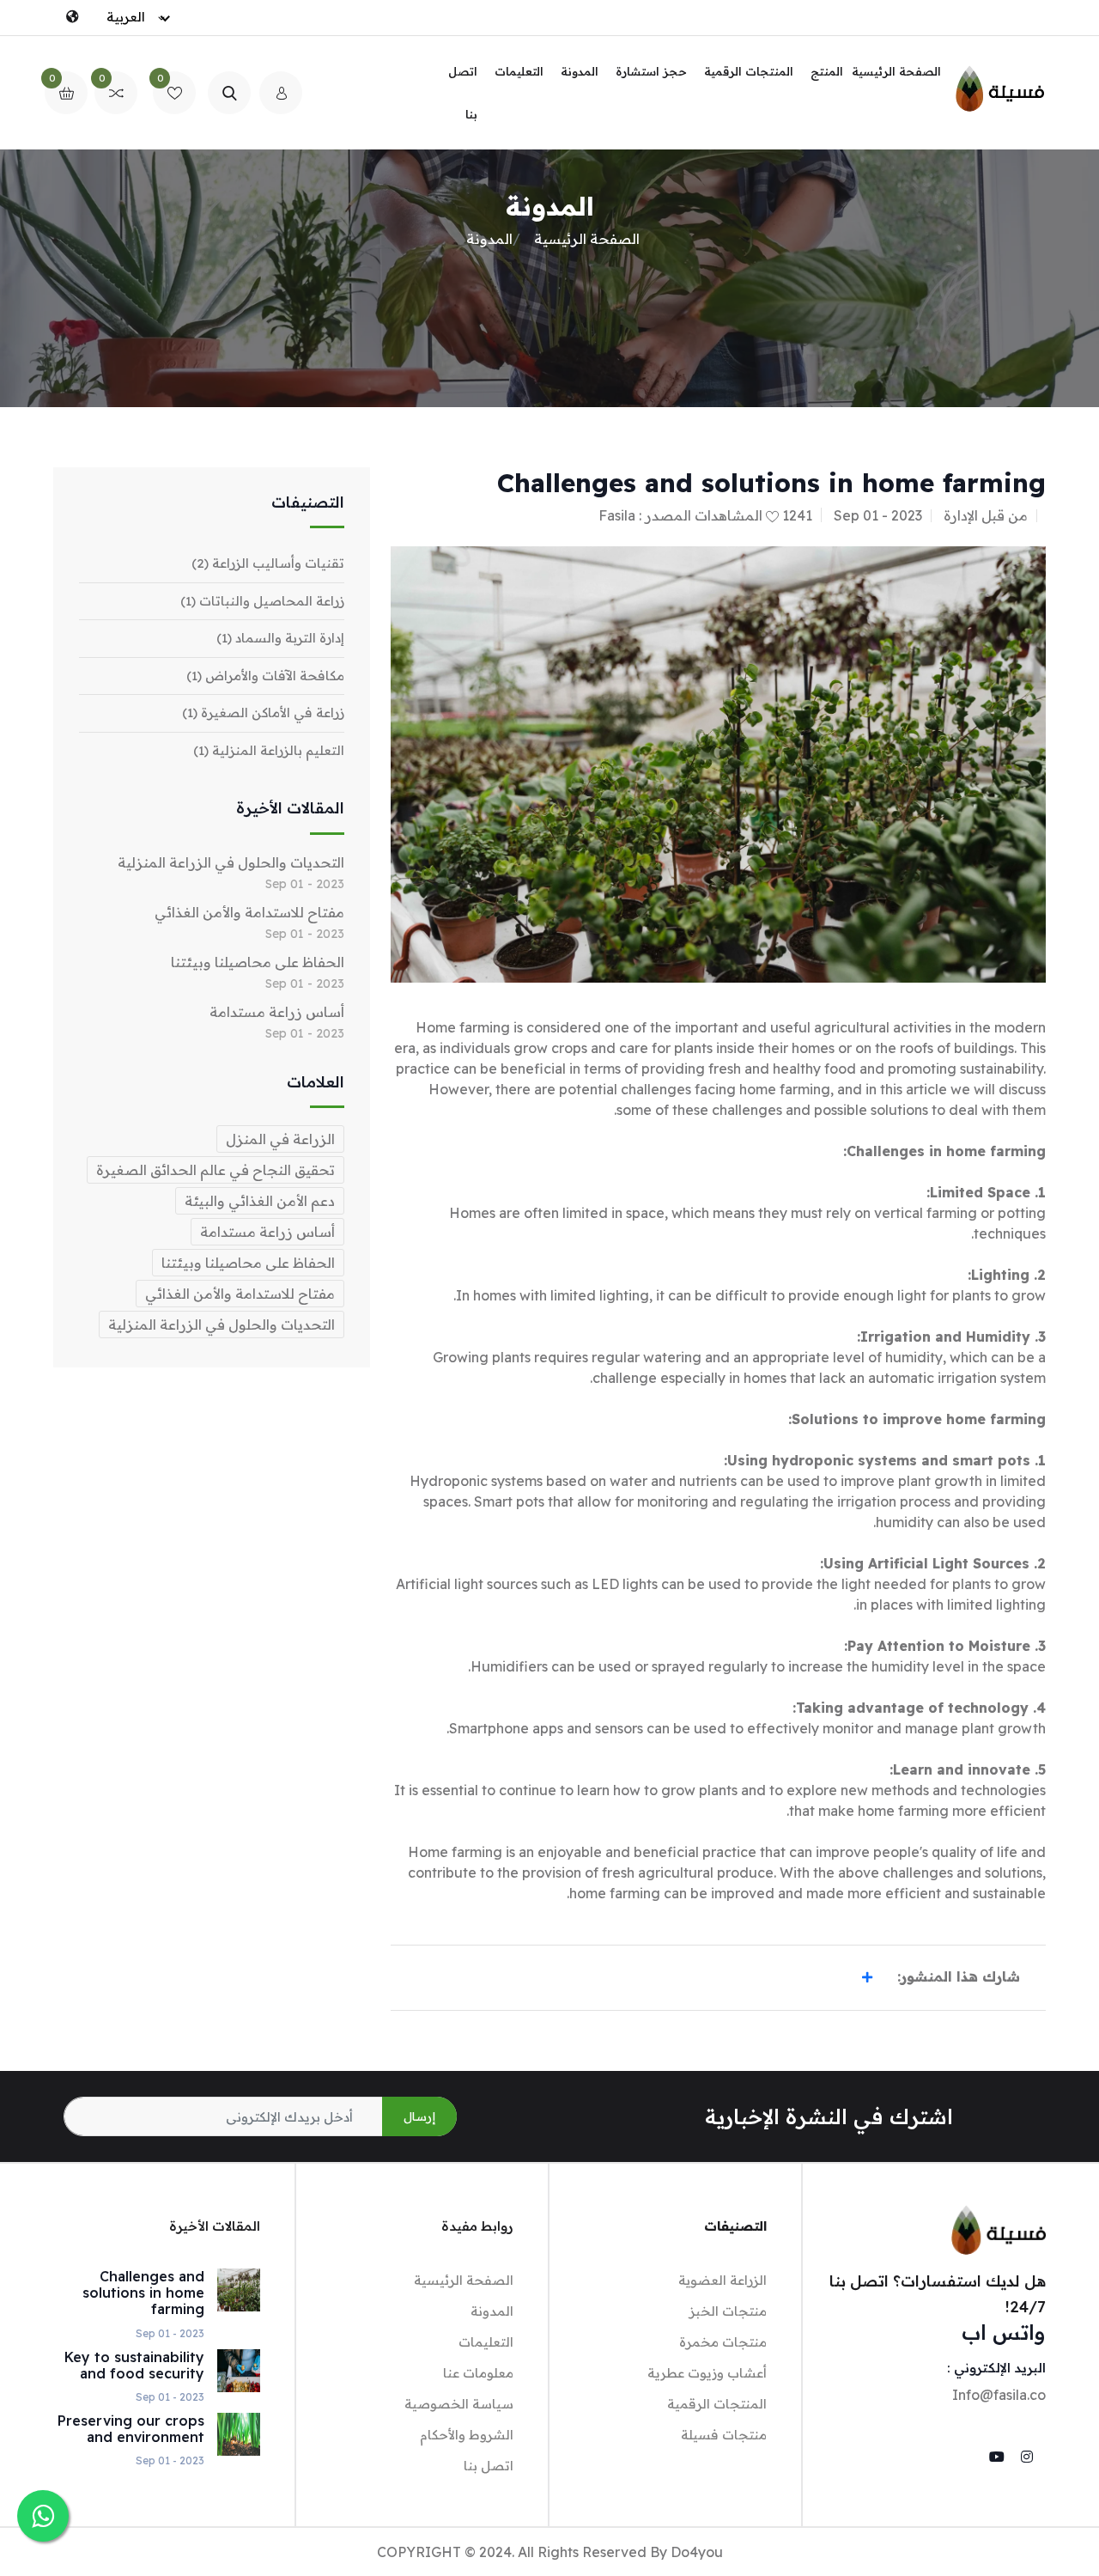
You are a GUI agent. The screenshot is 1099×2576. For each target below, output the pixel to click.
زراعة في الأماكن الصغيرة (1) (263, 713)
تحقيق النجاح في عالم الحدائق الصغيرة (216, 1170)
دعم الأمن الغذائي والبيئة (260, 1201)
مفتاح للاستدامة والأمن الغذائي (249, 912)
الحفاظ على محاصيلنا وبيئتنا (258, 962)
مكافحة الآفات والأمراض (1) (265, 676)
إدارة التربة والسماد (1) (280, 638)
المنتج (827, 71)
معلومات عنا (478, 2373)
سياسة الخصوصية (459, 2404)
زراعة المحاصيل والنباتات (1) (262, 601)
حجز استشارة (651, 71)
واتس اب (1004, 2332)
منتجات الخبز (728, 2311)
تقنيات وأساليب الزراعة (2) (268, 563)
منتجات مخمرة (723, 2342)
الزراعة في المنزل (280, 1139)
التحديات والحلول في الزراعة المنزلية (231, 862)
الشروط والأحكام (467, 2435)
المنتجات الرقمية (749, 71)
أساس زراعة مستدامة (277, 1012)
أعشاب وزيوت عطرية (707, 2373)
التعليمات (519, 71)
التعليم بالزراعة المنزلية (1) (269, 750)
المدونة (580, 71)
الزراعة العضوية (723, 2280)
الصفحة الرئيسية (896, 71)
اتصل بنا (463, 93)
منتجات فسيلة (724, 2435)
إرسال (419, 2116)
